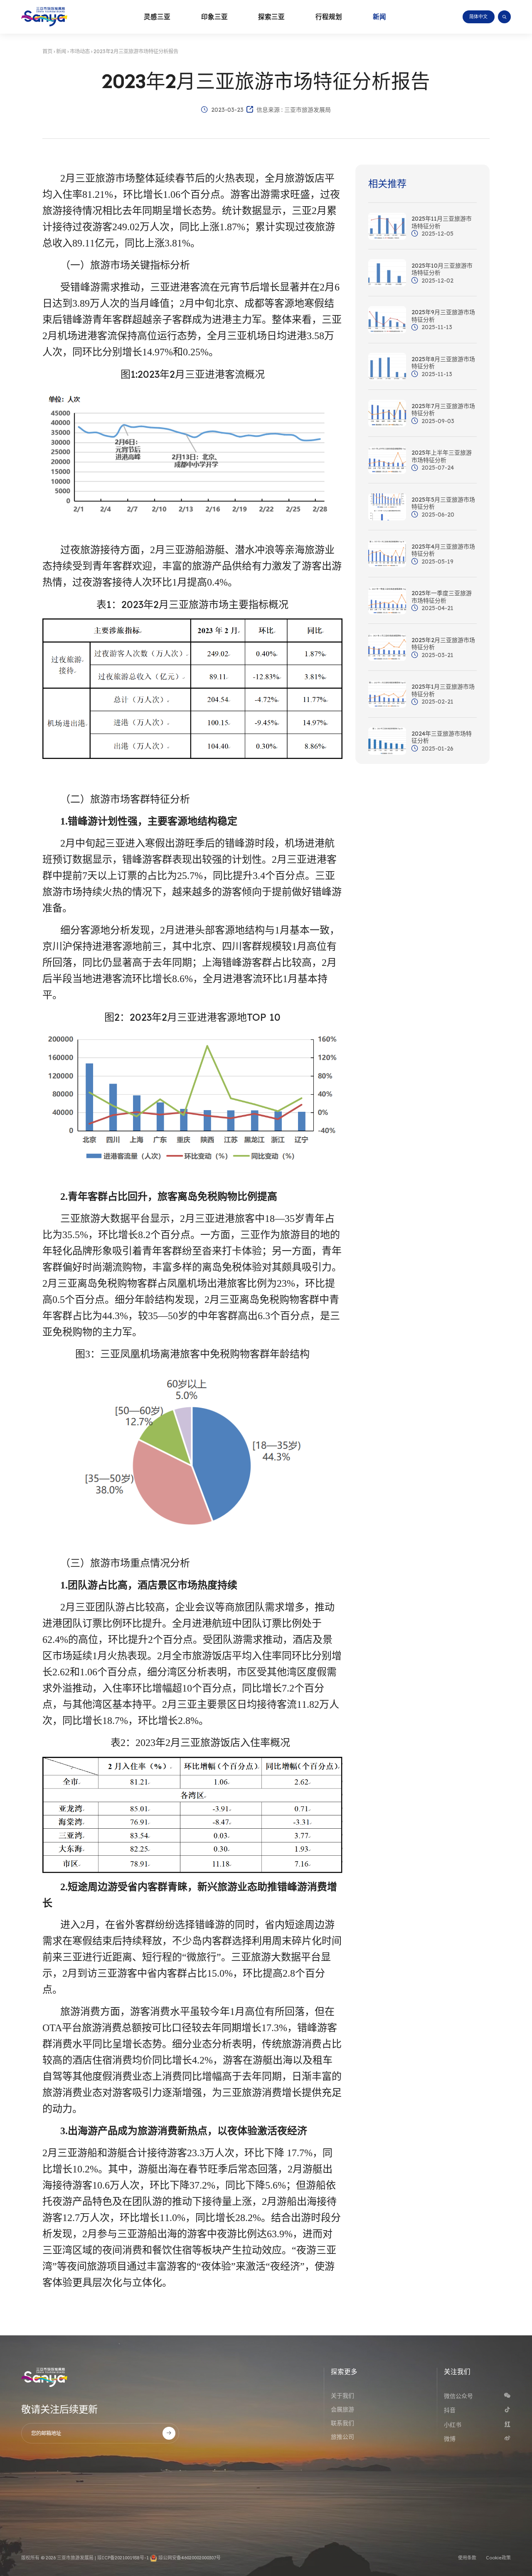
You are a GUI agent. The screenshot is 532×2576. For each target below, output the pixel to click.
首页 (47, 51)
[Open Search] (504, 17)
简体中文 (478, 17)
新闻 (61, 51)
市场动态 (80, 51)
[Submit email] (169, 2433)
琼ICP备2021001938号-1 (123, 2558)
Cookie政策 (498, 2558)
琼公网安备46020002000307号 (189, 2558)
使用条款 (467, 2558)
